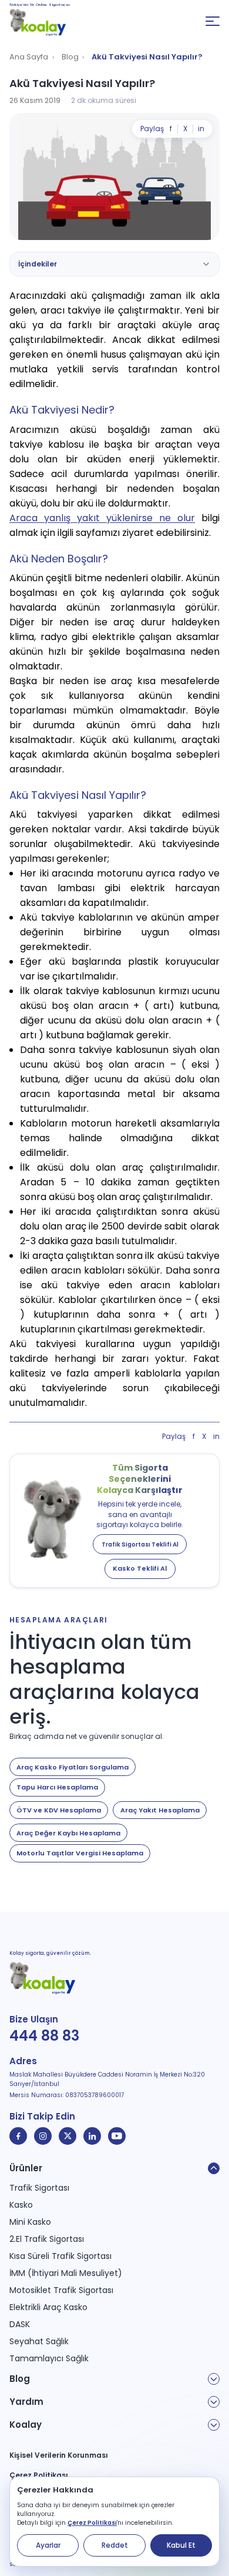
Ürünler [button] (26, 2168)
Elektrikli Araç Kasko (48, 2307)
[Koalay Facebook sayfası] (18, 2136)
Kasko (21, 2205)
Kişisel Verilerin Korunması (59, 2455)
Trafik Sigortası (39, 2188)
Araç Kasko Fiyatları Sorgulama (73, 1767)
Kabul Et (181, 2545)
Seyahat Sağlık (39, 2341)
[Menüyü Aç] (213, 21)
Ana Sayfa (29, 57)
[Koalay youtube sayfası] (117, 2136)
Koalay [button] (26, 2425)
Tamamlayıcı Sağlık (49, 2358)
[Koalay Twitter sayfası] (68, 2136)
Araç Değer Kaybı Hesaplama (68, 1833)
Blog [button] (20, 2379)
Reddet (115, 2545)
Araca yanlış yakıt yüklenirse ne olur (102, 518)
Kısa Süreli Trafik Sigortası (60, 2256)
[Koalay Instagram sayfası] (43, 2136)
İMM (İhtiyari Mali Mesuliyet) (66, 2273)
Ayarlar (48, 2545)
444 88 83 (44, 2036)
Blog (70, 57)
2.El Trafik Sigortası (47, 2239)
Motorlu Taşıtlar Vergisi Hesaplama (80, 1853)
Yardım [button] (26, 2402)
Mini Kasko (30, 2222)
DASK (20, 2324)
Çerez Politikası (92, 2523)
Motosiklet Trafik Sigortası (61, 2290)
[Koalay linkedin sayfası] (92, 2136)
